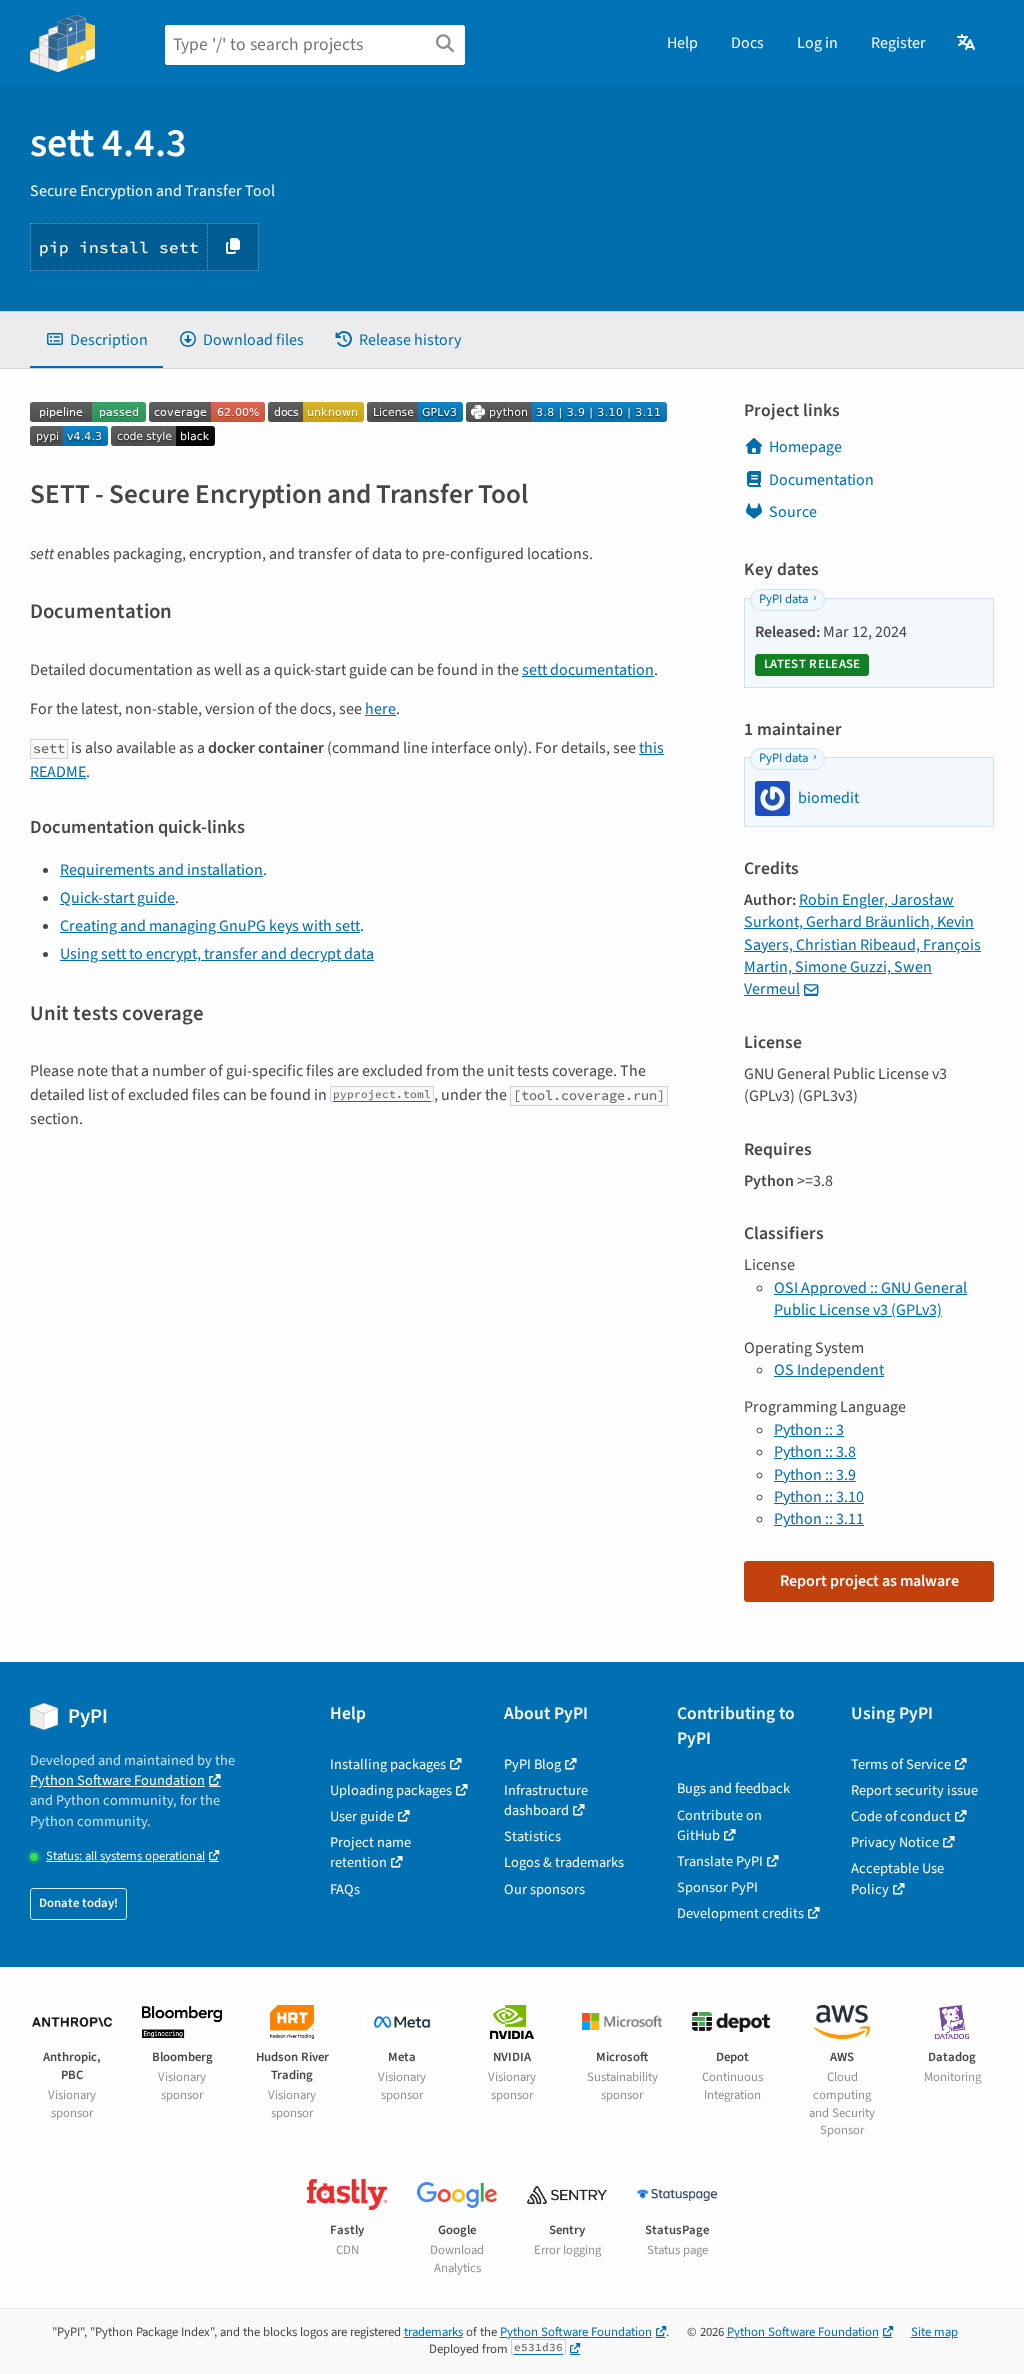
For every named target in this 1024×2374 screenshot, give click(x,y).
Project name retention (370, 1852)
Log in (817, 43)
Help (682, 43)
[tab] (96, 340)
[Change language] (967, 43)
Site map (934, 2332)
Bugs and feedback (733, 1788)
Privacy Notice (895, 1842)
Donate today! (78, 1903)
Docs (747, 43)
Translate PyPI (720, 1861)
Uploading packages (391, 1790)
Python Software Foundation (117, 1780)
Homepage (805, 447)
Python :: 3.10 (819, 1497)
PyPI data (783, 599)
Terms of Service (901, 1764)
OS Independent (829, 1370)
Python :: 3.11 (819, 1519)
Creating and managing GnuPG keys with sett (210, 926)
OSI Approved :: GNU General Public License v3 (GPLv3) (870, 1299)
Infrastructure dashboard (546, 1800)
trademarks (433, 2332)
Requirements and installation (161, 870)
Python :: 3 (809, 1430)
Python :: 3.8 (815, 1452)
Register (898, 43)
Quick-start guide (117, 898)
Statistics (532, 1836)
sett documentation (588, 670)
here (380, 709)
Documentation (821, 480)
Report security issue (914, 1790)
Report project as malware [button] (869, 1581)
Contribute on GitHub (719, 1825)
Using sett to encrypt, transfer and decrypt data (217, 954)
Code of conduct (901, 1816)
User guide (362, 1816)
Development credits (740, 1913)
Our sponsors (544, 1889)
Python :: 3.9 (815, 1475)
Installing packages (388, 1764)
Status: (125, 1856)
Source (793, 512)
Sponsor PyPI (717, 1887)
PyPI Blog (532, 1764)
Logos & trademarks (564, 1862)
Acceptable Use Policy (897, 1878)
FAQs (345, 1889)
